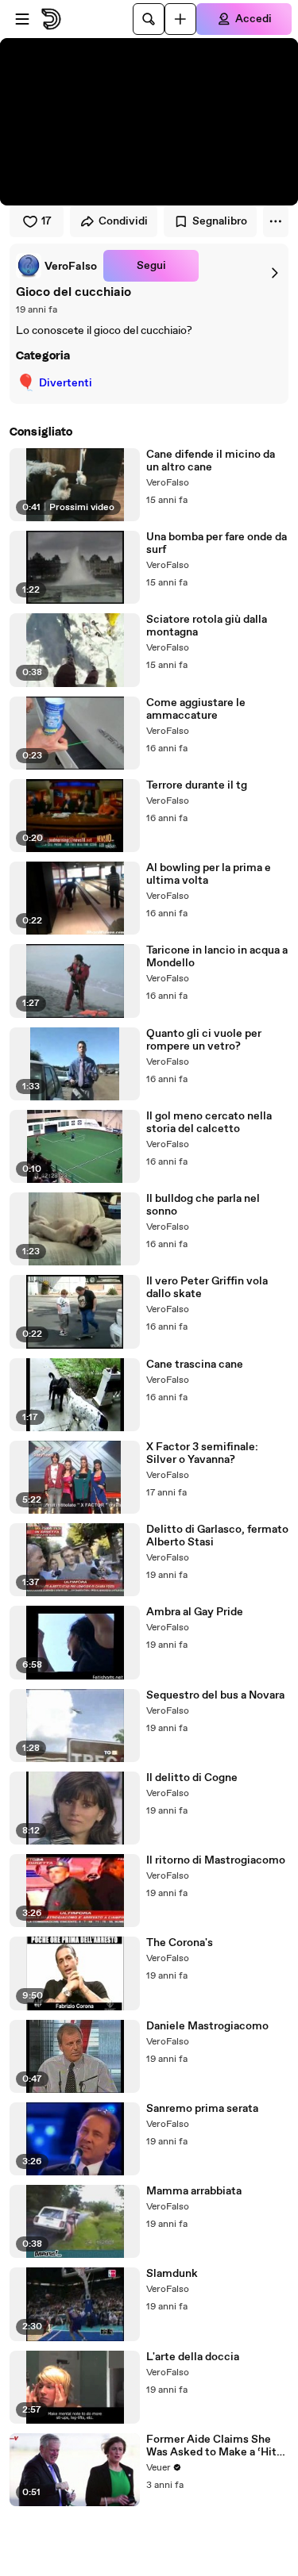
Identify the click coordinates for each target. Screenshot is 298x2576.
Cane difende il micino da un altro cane (211, 461)
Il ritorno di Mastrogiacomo (216, 1860)
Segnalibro (220, 221)
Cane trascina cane (195, 1365)
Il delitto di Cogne (192, 1778)
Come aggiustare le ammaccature (196, 709)
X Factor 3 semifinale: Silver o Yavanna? (202, 1453)
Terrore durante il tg (197, 785)
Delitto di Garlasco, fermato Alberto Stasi (217, 1536)
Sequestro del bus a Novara (215, 1695)
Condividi (123, 221)
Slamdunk (172, 2274)
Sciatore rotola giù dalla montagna (207, 626)
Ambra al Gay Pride (195, 1612)
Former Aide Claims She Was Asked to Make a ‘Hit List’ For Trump (211, 2446)
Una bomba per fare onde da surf (217, 543)
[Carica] (180, 19)
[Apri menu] (22, 19)
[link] (56, 266)
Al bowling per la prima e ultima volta (209, 874)
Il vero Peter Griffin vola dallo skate (207, 1288)
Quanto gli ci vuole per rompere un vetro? (204, 1040)
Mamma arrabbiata (194, 2191)
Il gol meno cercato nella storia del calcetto (209, 1123)
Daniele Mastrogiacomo (207, 2026)
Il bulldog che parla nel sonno (203, 1205)
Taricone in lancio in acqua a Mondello (217, 957)
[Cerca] (149, 19)
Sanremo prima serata (202, 2109)
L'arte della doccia (193, 2357)
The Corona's (180, 1943)
